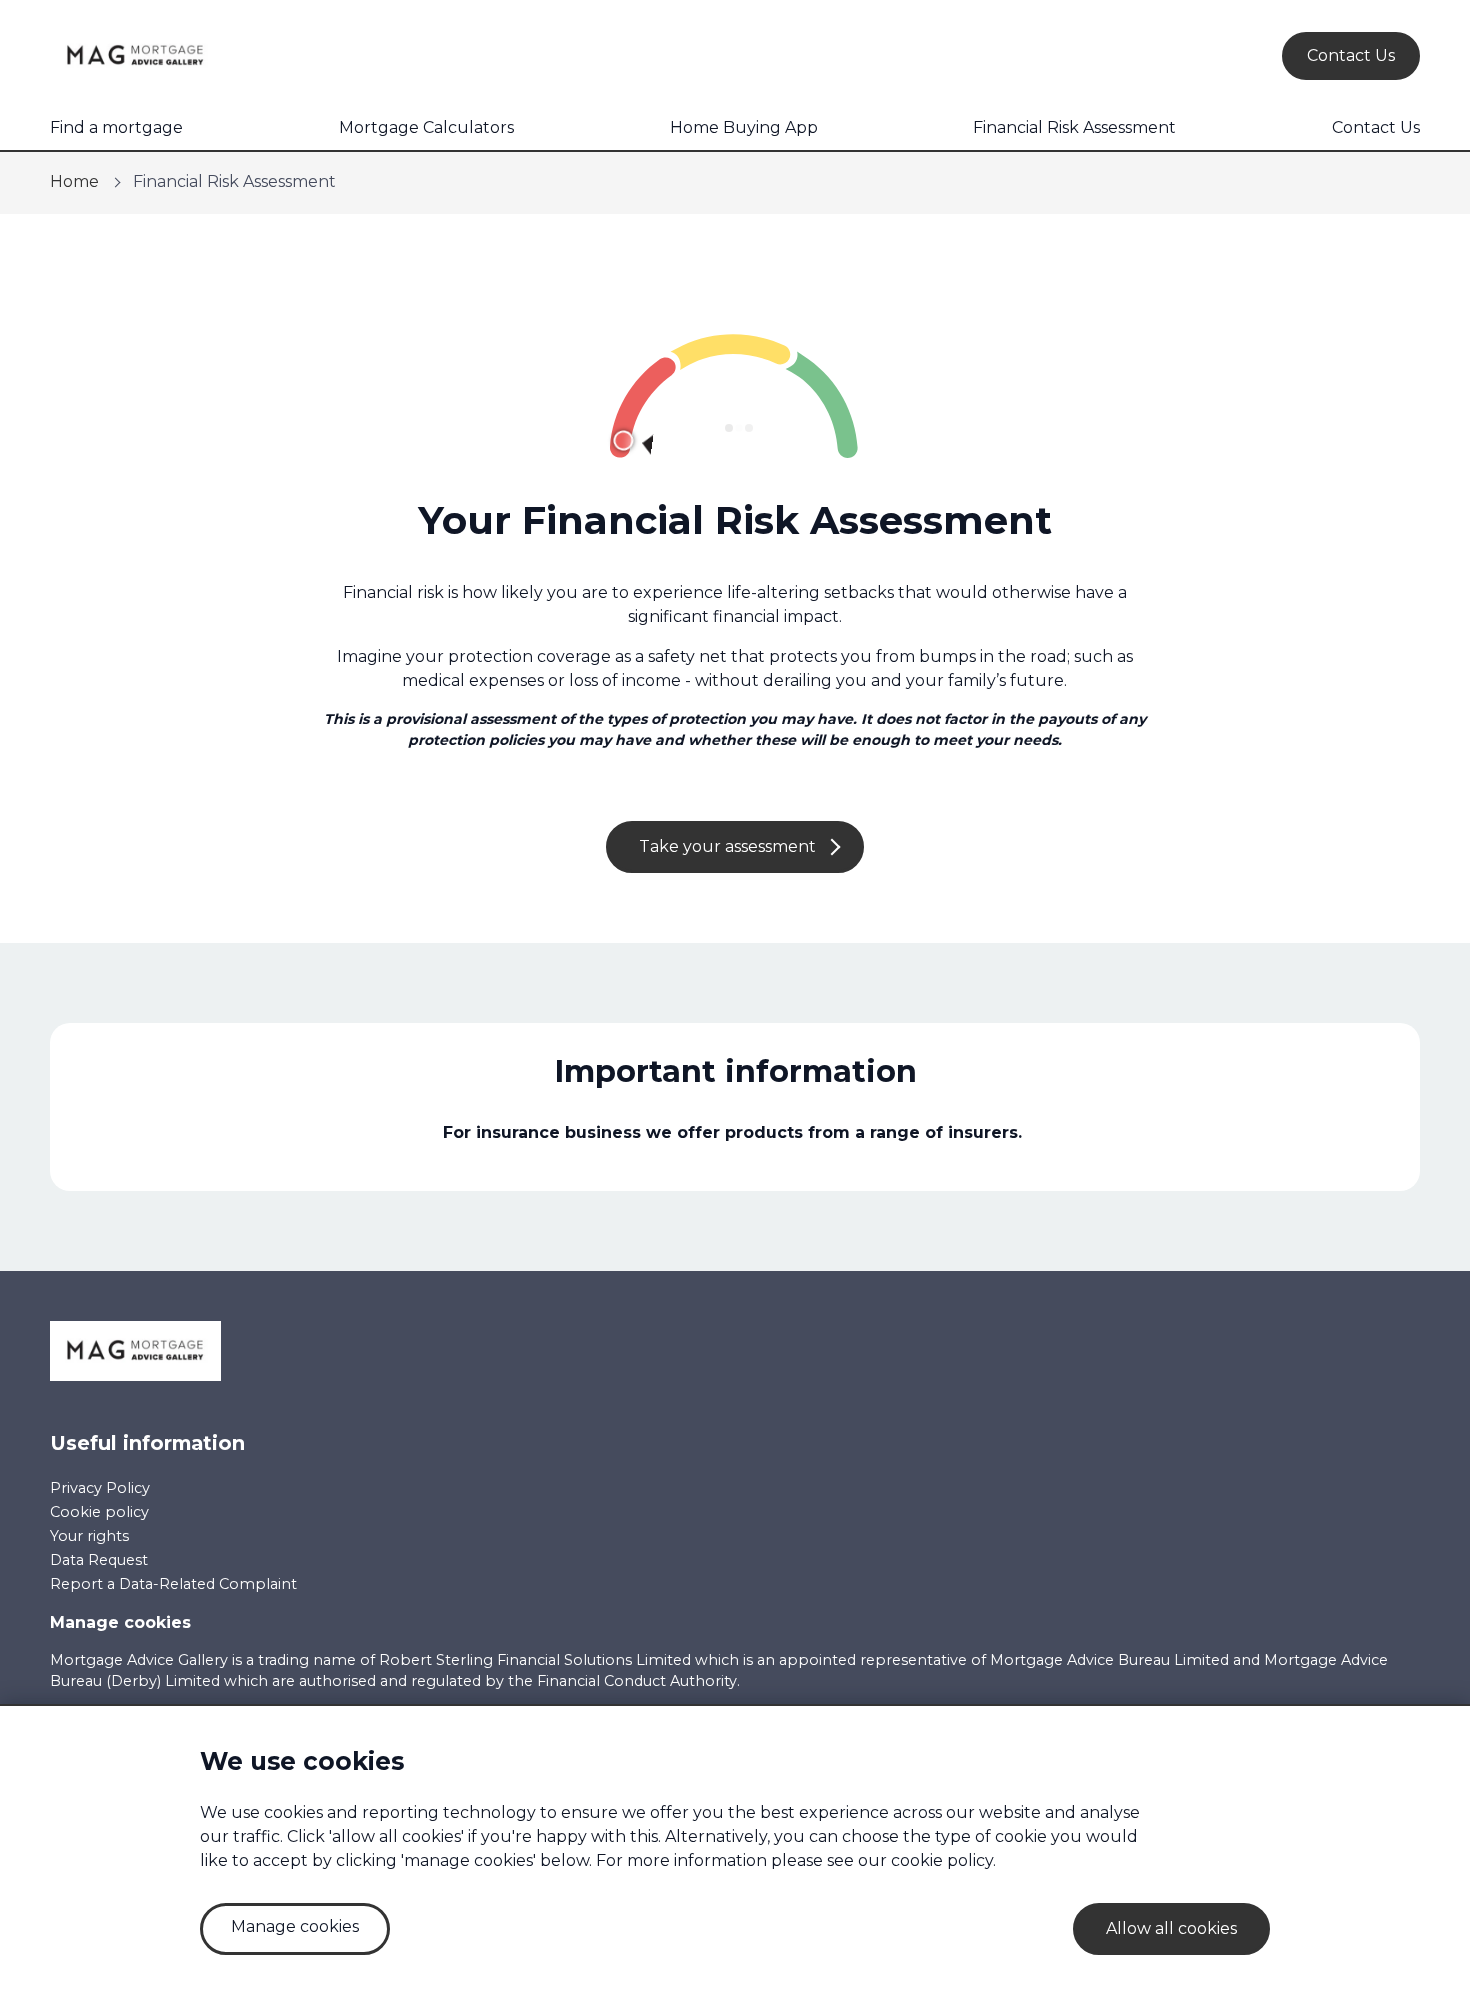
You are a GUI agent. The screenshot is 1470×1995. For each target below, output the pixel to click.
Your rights (89, 1536)
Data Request (99, 1560)
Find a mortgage (116, 127)
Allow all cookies (1171, 1928)
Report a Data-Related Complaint (173, 1584)
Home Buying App (744, 127)
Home (74, 181)
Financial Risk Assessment (1074, 127)
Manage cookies (120, 1622)
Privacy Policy (100, 1488)
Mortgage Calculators (426, 127)
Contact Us (1376, 127)
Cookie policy (99, 1512)
